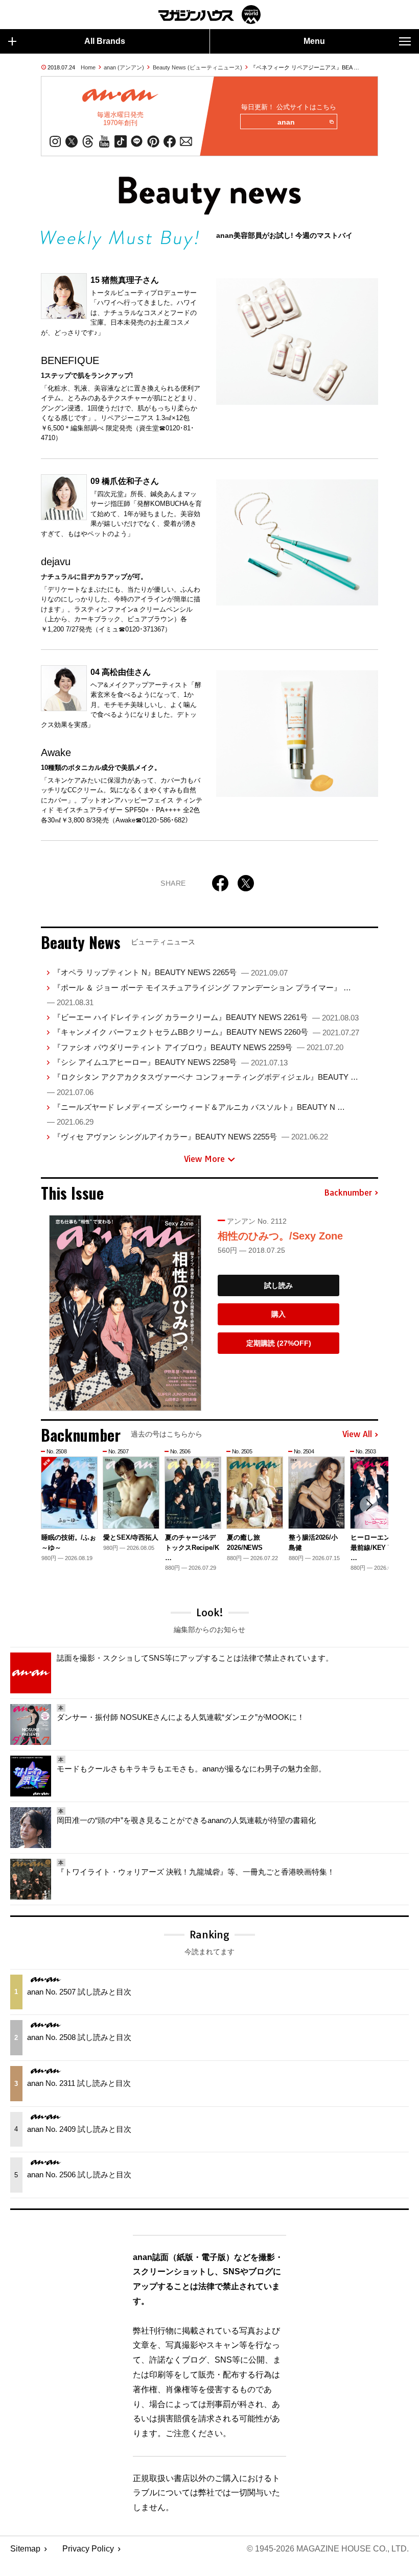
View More (204, 1159)
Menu (314, 41)
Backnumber (348, 1193)
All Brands (105, 41)
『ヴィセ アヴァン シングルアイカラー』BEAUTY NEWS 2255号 (191, 1137)
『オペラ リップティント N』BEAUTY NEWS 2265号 (170, 972)
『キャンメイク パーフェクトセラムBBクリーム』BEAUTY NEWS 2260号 (206, 1032)
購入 (278, 1314)
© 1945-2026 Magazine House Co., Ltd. (328, 2549)
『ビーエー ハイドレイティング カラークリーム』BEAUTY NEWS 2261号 (206, 1017)
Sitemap (25, 2549)
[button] (369, 1505)
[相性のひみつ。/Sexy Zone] (125, 1313)
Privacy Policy (88, 2549)
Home (88, 67)
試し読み (278, 1285)
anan (286, 122)
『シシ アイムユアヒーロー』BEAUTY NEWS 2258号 (170, 1062)
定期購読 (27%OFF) (279, 1343)
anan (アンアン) (124, 67)
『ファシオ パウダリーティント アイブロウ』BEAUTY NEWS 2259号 (198, 1047)
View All (357, 1435)
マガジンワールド (209, 15)
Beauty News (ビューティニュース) (197, 67)
